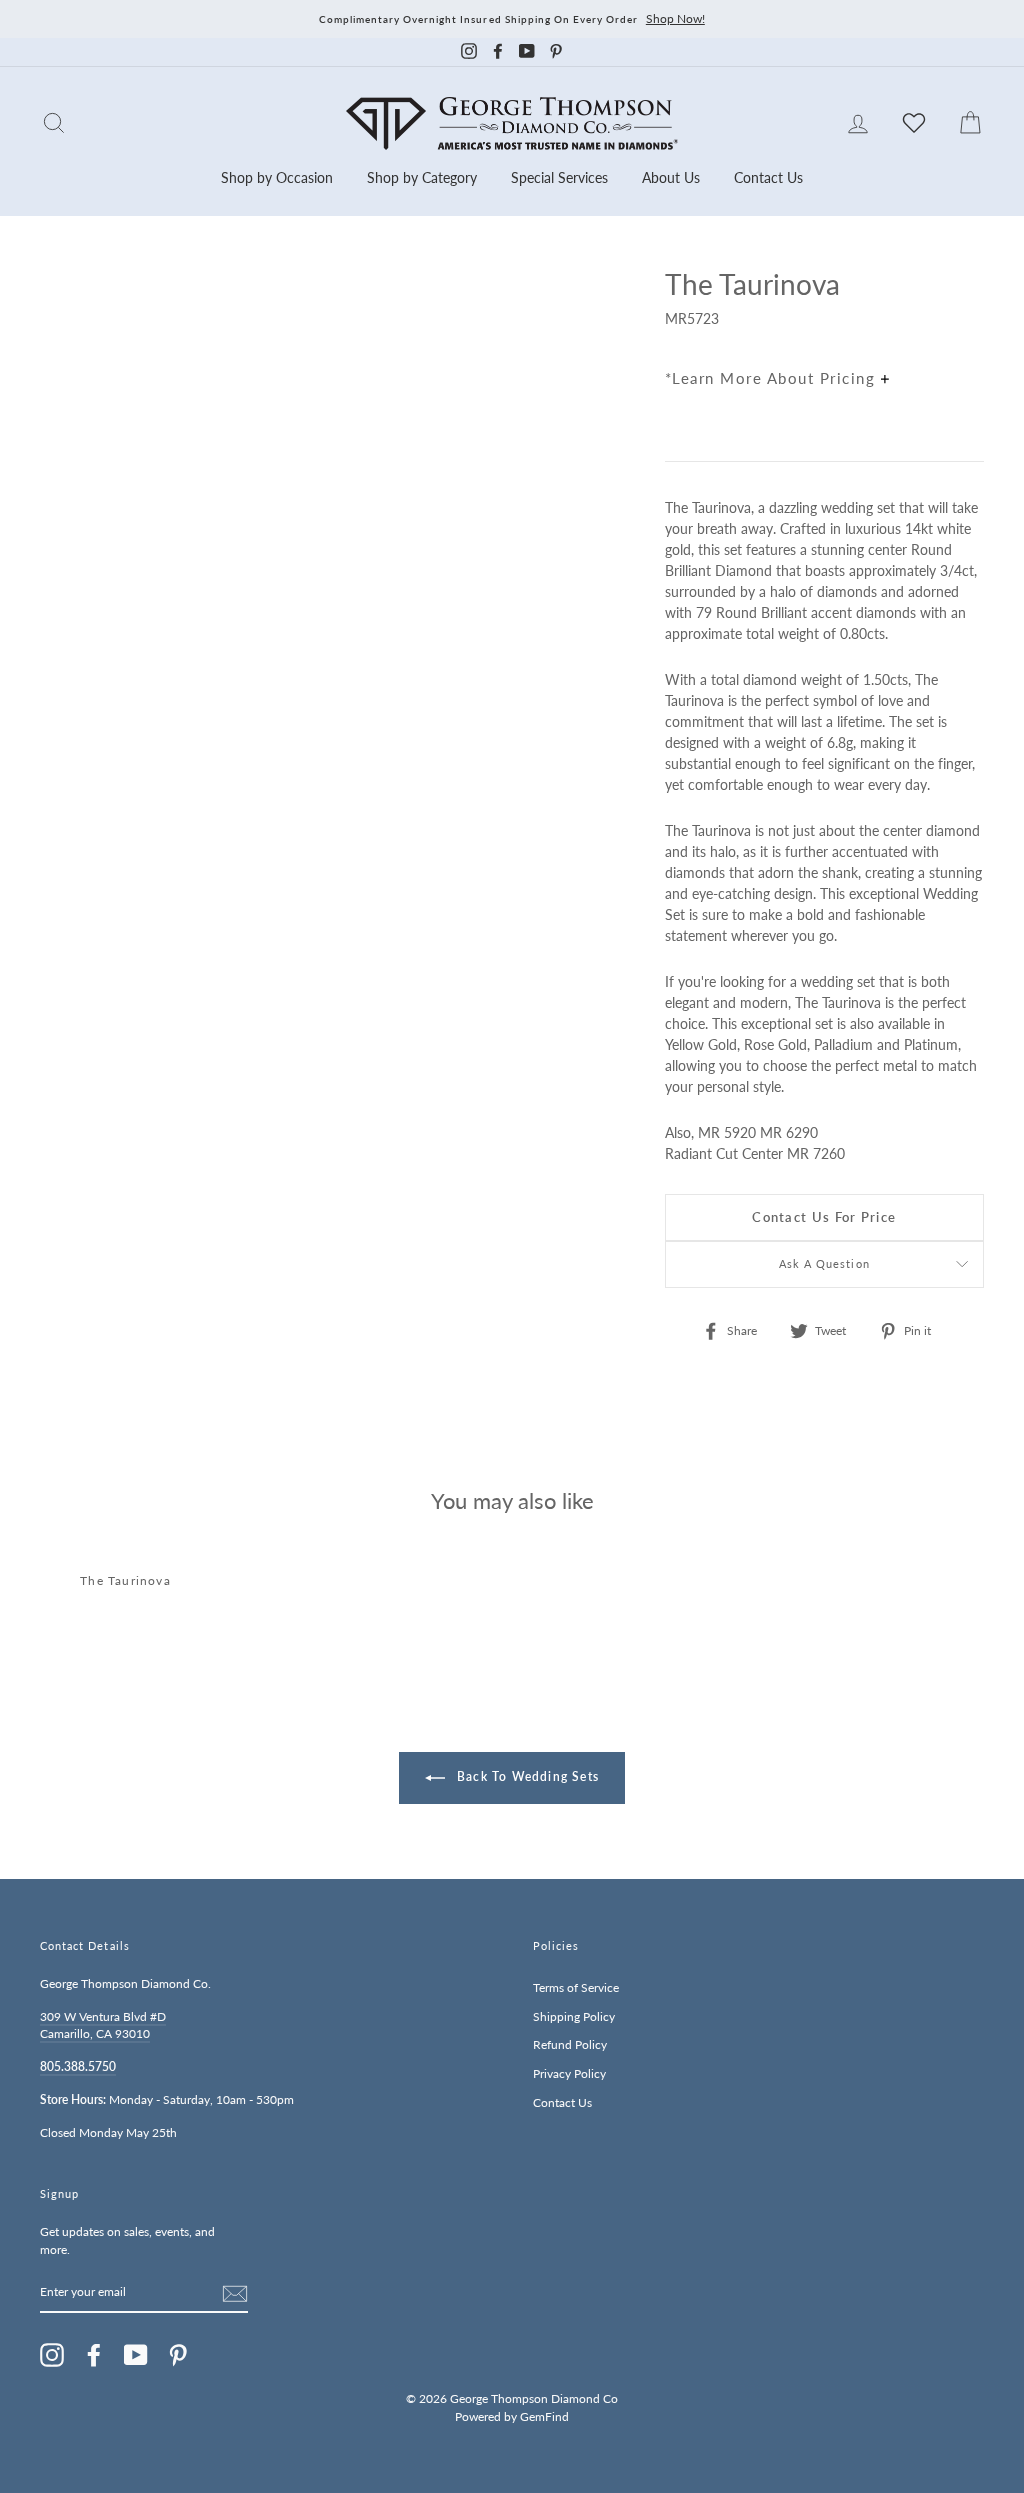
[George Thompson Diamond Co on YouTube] (136, 2355)
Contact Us (768, 177)
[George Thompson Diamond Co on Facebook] (94, 2355)
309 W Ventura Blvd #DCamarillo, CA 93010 (103, 2025)
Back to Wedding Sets (526, 1776)
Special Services (559, 177)
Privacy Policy (569, 2073)
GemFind (544, 2416)
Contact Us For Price (824, 1217)
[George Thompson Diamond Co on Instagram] (52, 2355)
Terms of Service (576, 1987)
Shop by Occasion (277, 177)
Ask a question (824, 1264)
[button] (964, 328)
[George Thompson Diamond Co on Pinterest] (178, 2355)
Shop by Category (422, 177)
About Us (671, 177)
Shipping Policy (574, 2016)
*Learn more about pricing (773, 378)
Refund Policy (570, 2044)
